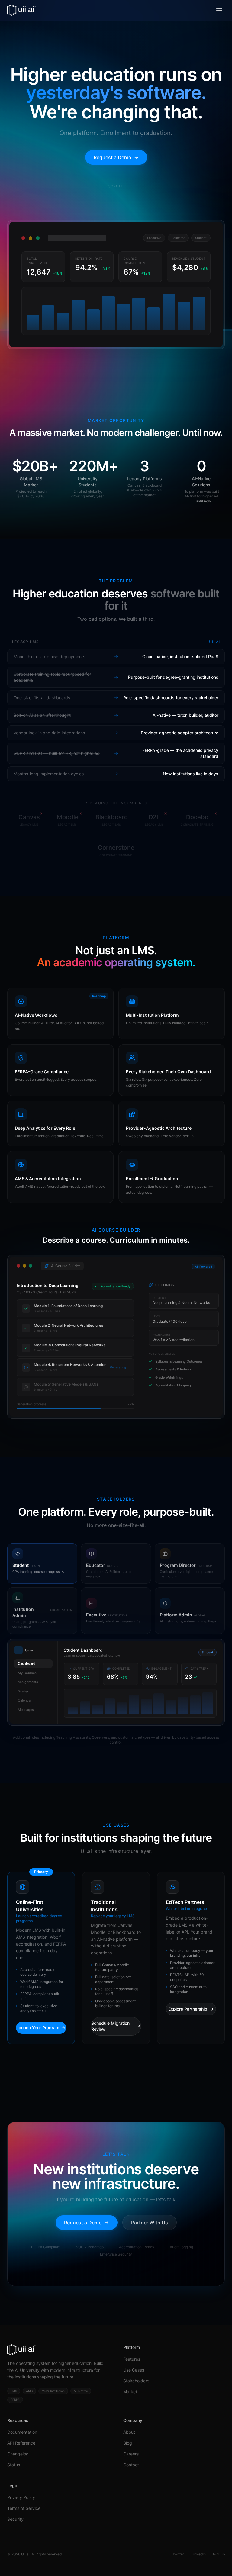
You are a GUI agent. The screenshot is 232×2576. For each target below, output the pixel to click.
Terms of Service (24, 2508)
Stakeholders (136, 2381)
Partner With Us (150, 2223)
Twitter (178, 2554)
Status (14, 2465)
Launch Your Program (38, 2028)
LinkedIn (198, 2554)
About (129, 2432)
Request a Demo (113, 157)
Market (130, 2392)
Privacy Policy (21, 2497)
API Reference (21, 2443)
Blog (128, 2443)
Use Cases (134, 2370)
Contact (131, 2465)
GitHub (219, 2554)
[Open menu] (219, 10)
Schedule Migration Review (110, 2026)
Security (15, 2519)
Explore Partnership (188, 2009)
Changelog (18, 2454)
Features (132, 2359)
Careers (131, 2454)
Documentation (22, 2432)
